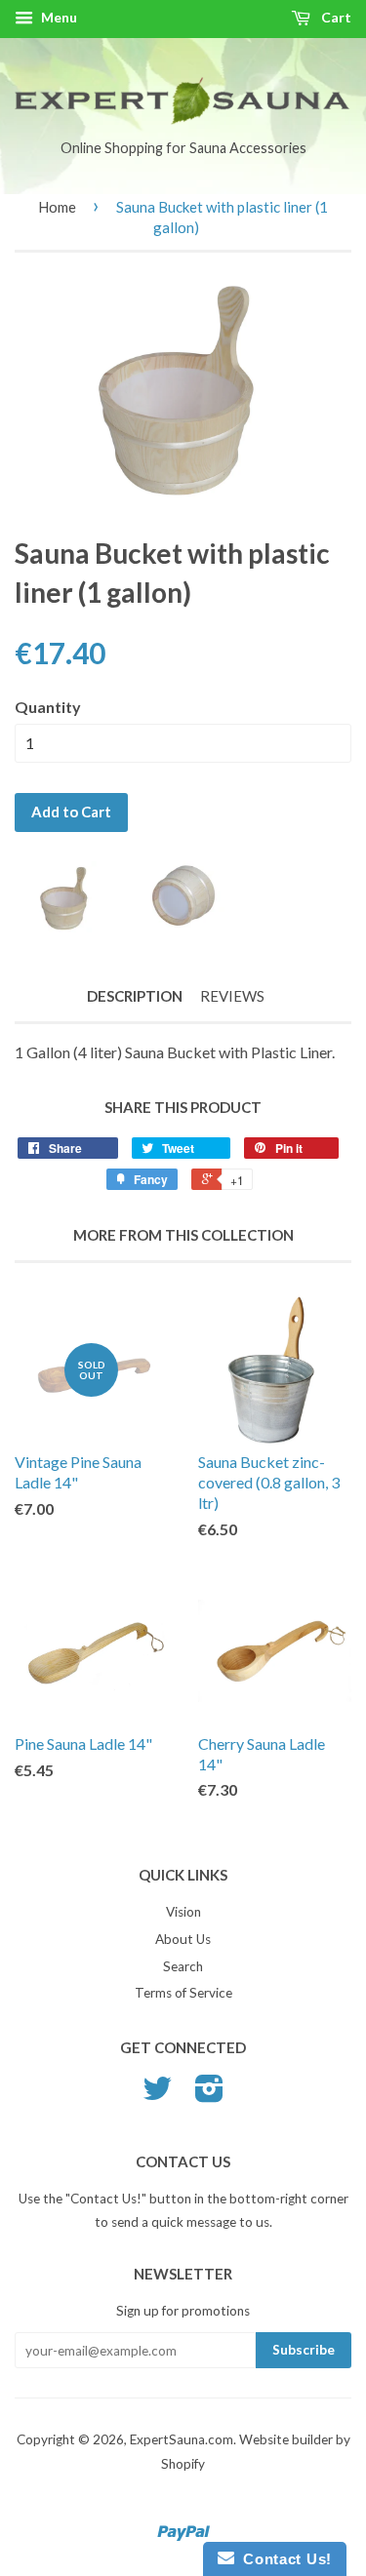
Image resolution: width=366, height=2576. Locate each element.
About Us (183, 1939)
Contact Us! (283, 2559)
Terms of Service (183, 1993)
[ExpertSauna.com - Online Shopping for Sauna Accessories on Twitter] (157, 2095)
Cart (335, 17)
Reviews (232, 996)
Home (57, 207)
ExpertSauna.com (182, 2439)
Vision (183, 1912)
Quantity (48, 707)
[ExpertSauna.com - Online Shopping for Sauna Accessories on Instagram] (209, 2095)
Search (183, 1966)
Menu (58, 17)
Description (135, 996)
